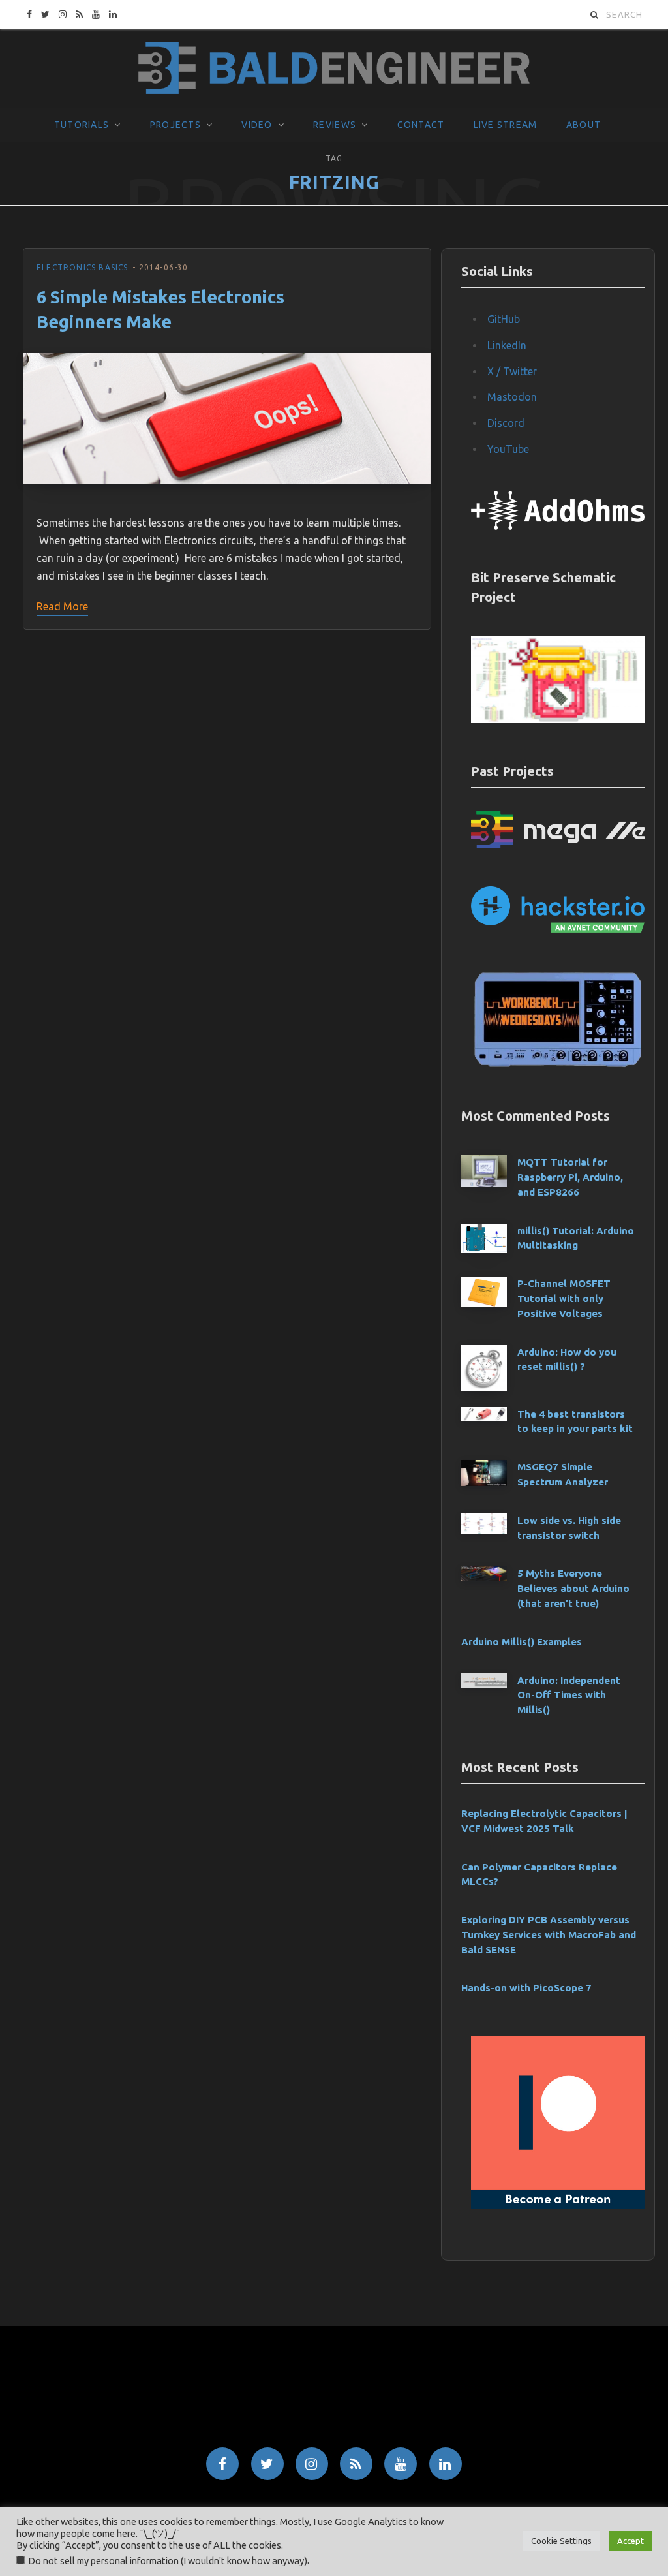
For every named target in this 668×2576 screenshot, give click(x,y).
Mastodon (512, 397)
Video (257, 125)
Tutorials (82, 125)
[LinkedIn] (446, 2464)
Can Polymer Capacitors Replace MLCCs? (539, 1874)
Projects (175, 125)
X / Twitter (512, 371)
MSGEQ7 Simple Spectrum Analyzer (563, 1474)
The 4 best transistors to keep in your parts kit (575, 1421)
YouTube (508, 449)
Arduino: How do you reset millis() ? (567, 1359)
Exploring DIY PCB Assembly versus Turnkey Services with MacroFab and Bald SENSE (549, 1935)
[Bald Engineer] (334, 69)
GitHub (504, 319)
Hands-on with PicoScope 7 (526, 1988)
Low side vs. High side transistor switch (569, 1528)
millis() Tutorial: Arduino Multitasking (576, 1238)
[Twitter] (267, 2464)
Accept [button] (630, 2541)
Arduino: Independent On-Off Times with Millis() (569, 1695)
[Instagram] (312, 2464)
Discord (506, 423)
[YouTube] (401, 2464)
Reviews (335, 125)
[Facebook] (222, 2464)
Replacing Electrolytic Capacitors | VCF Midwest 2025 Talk (544, 1821)
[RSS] (356, 2464)
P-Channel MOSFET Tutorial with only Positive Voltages (564, 1298)
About (584, 125)
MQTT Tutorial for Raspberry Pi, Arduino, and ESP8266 (570, 1177)
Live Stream (506, 125)
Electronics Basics (83, 267)
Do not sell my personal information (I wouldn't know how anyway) (168, 2561)
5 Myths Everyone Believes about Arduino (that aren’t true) (573, 1588)
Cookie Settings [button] (561, 2541)
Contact (421, 125)
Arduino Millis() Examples (522, 1642)
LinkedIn (507, 345)
